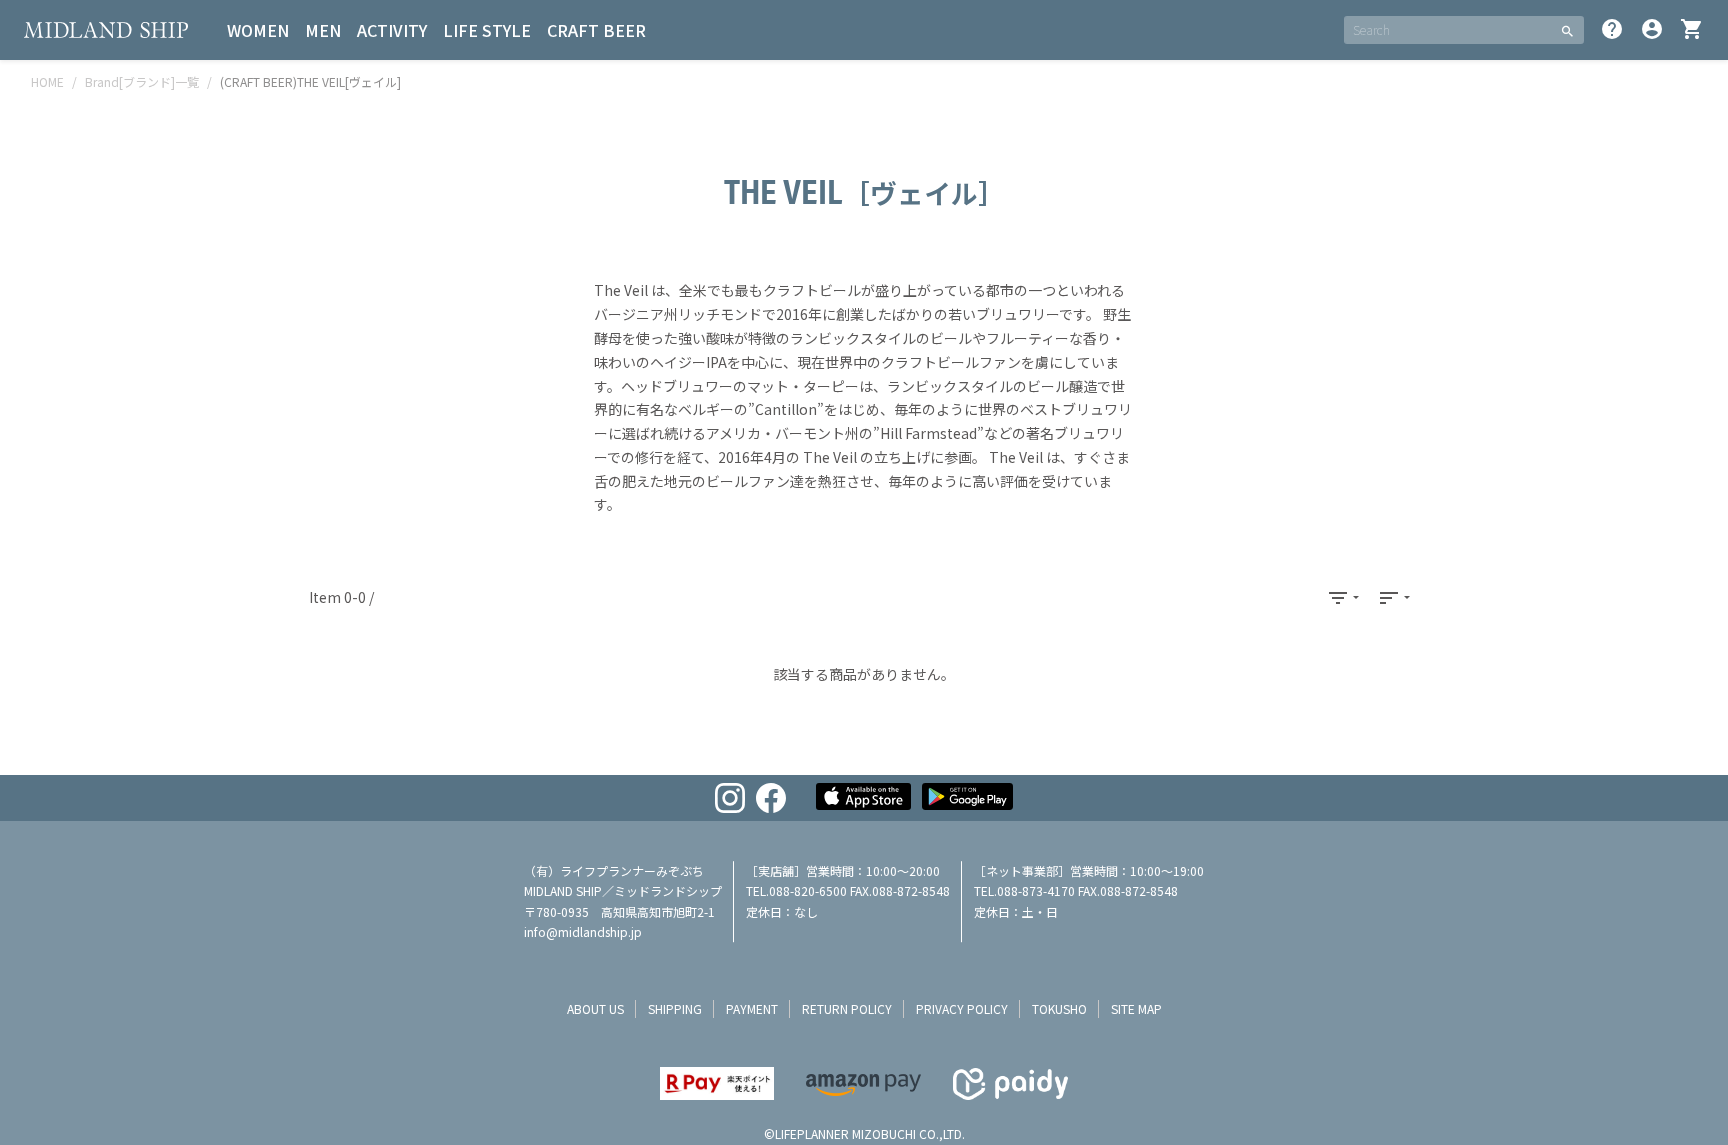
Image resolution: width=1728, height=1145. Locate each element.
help (1612, 29)
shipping (675, 1008)
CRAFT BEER (596, 30)
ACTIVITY (392, 30)
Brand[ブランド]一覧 (142, 81)
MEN (323, 30)
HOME (47, 81)
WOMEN (258, 30)
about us (595, 1008)
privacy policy (962, 1008)
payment (752, 1008)
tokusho (1059, 1008)
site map (1136, 1008)
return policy (847, 1008)
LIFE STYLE (487, 30)
